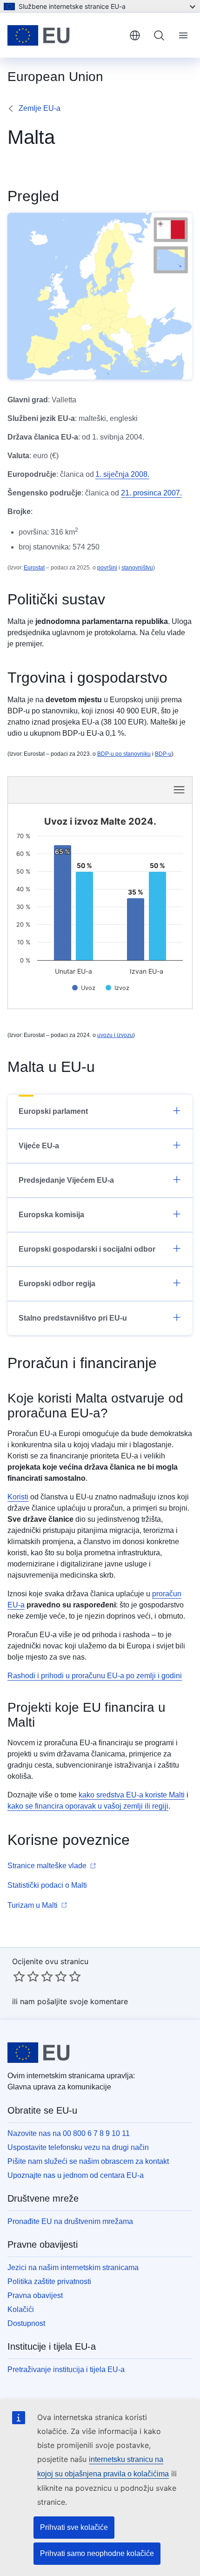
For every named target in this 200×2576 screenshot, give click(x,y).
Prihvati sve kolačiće (74, 2527)
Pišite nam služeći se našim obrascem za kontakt (88, 2161)
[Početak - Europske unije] (65, 35)
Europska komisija (51, 1215)
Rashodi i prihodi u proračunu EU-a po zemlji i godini (95, 1676)
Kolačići (21, 2309)
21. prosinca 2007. (151, 493)
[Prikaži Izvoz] (117, 988)
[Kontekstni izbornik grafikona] (179, 790)
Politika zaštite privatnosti (49, 2281)
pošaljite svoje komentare (83, 2001)
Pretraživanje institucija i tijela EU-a (66, 2369)
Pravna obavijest (35, 2295)
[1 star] (19, 1976)
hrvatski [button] (135, 35)
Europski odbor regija (57, 1284)
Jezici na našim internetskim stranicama (73, 2268)
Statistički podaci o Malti (47, 1885)
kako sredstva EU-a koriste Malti (132, 1795)
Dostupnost (26, 2323)
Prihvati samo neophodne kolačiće (97, 2553)
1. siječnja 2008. (122, 474)
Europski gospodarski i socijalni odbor (87, 1249)
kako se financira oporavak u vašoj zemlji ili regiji (88, 1806)
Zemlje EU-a (40, 108)
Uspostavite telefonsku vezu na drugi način (78, 2147)
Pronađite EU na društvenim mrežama (70, 2221)
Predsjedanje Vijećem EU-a (66, 1180)
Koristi (18, 1497)
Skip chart (66, 789)
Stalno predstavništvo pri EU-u (73, 1318)
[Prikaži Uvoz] (84, 988)
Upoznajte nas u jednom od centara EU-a (76, 2175)
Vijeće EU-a (39, 1146)
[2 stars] (26, 1976)
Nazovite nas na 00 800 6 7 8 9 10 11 (69, 2133)
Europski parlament (53, 1111)
